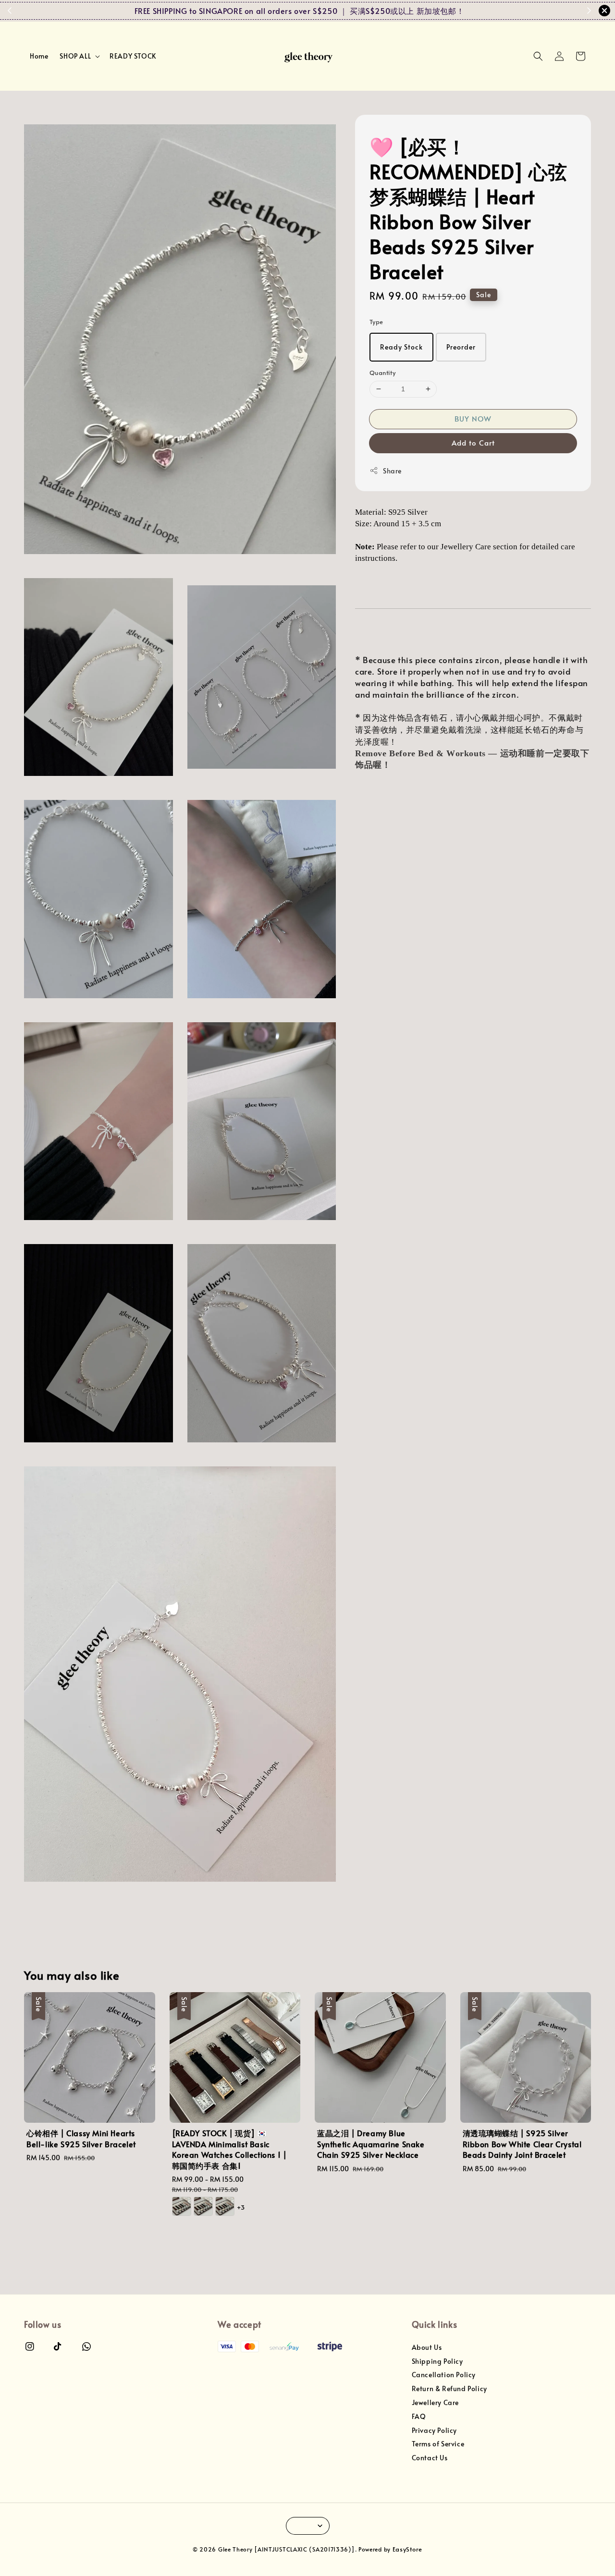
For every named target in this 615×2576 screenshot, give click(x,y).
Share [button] (392, 471)
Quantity (382, 373)
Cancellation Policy (444, 2375)
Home (39, 56)
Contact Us (430, 2458)
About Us (427, 2347)
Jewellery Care (435, 2402)
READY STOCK (133, 56)
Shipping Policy (437, 2361)
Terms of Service (438, 2444)
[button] (538, 56)
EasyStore (407, 2549)
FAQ (419, 2416)
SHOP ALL (75, 56)
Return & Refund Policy (449, 2389)
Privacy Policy (434, 2430)
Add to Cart (473, 442)
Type (376, 322)
